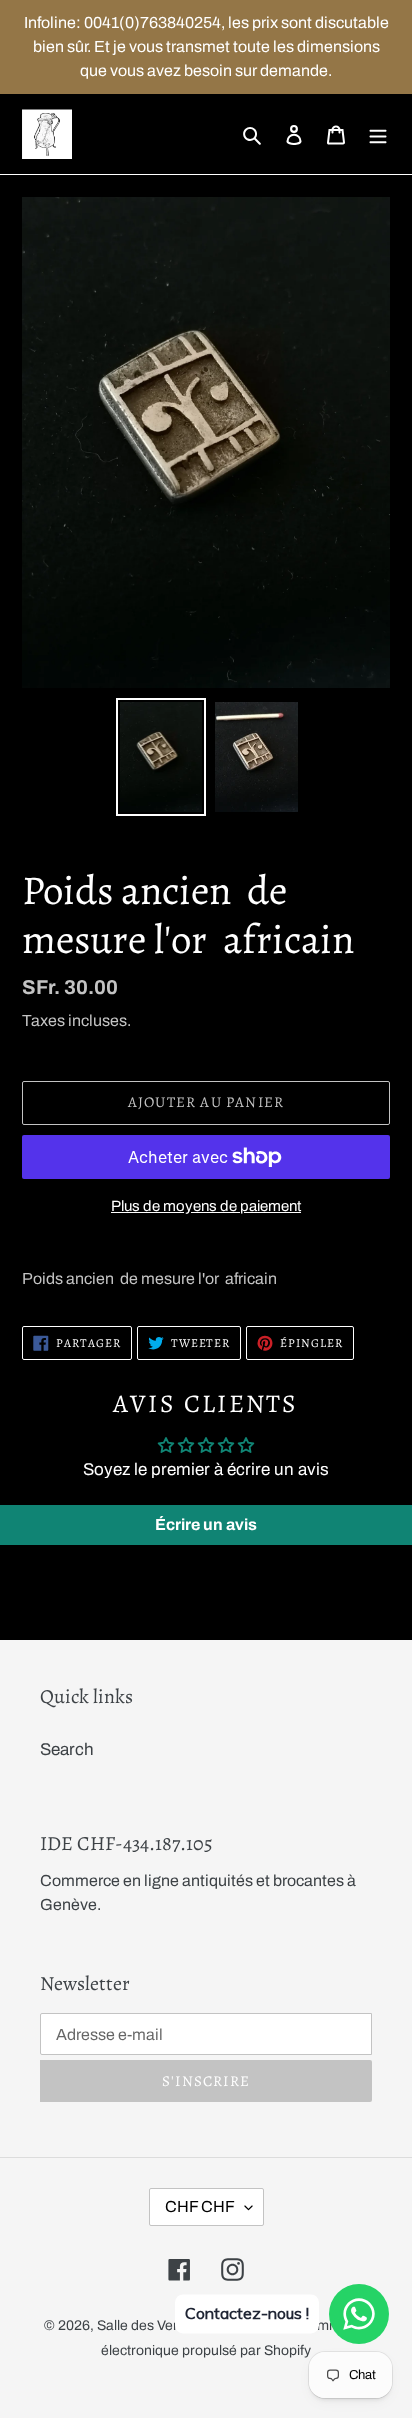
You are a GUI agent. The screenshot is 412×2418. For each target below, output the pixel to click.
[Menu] (378, 134)
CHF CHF (200, 2206)
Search (67, 1749)
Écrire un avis (206, 1524)
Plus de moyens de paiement (206, 1206)
